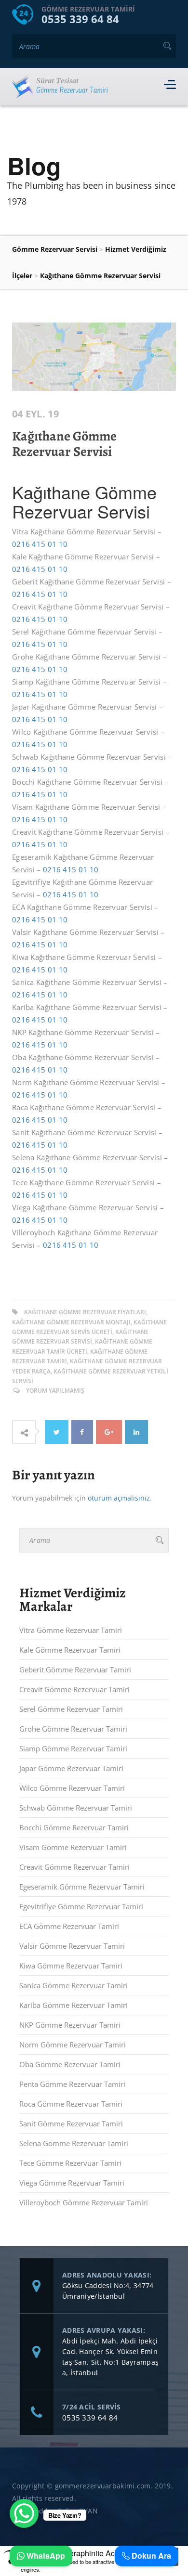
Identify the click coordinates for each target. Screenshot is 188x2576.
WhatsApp (45, 2556)
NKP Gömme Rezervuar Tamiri (70, 2025)
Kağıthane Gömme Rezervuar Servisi (64, 444)
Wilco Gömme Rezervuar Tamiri (72, 1788)
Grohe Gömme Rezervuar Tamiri (73, 1729)
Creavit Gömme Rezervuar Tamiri (74, 1689)
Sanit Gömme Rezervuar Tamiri (71, 2123)
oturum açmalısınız (119, 1498)
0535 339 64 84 (80, 19)
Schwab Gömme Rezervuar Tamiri (76, 1808)
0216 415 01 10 (40, 544)
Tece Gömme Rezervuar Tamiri (70, 2163)
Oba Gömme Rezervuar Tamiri (70, 2064)
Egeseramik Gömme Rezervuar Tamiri (82, 1887)
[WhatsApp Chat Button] (24, 2513)
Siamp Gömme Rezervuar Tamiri (73, 1748)
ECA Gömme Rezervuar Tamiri (69, 1926)
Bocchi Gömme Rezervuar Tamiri (74, 1827)
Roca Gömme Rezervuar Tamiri (71, 2104)
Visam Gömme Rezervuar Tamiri (73, 1847)
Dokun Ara (150, 2556)
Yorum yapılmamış (55, 1391)
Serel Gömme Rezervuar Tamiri (71, 1709)
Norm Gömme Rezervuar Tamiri (73, 2045)
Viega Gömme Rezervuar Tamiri (72, 2183)
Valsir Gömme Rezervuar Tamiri (72, 1946)
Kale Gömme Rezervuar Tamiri (70, 1650)
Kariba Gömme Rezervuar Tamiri (74, 2005)
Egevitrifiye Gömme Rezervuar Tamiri (81, 1906)
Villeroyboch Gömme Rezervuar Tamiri (84, 2202)
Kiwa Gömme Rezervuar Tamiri (71, 1966)
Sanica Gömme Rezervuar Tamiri (74, 1985)
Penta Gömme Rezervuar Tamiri (72, 2084)
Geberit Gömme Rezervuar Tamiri (75, 1670)
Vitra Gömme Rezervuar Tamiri (71, 1630)
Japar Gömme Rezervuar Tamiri (71, 1768)
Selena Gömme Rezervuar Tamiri (74, 2143)
